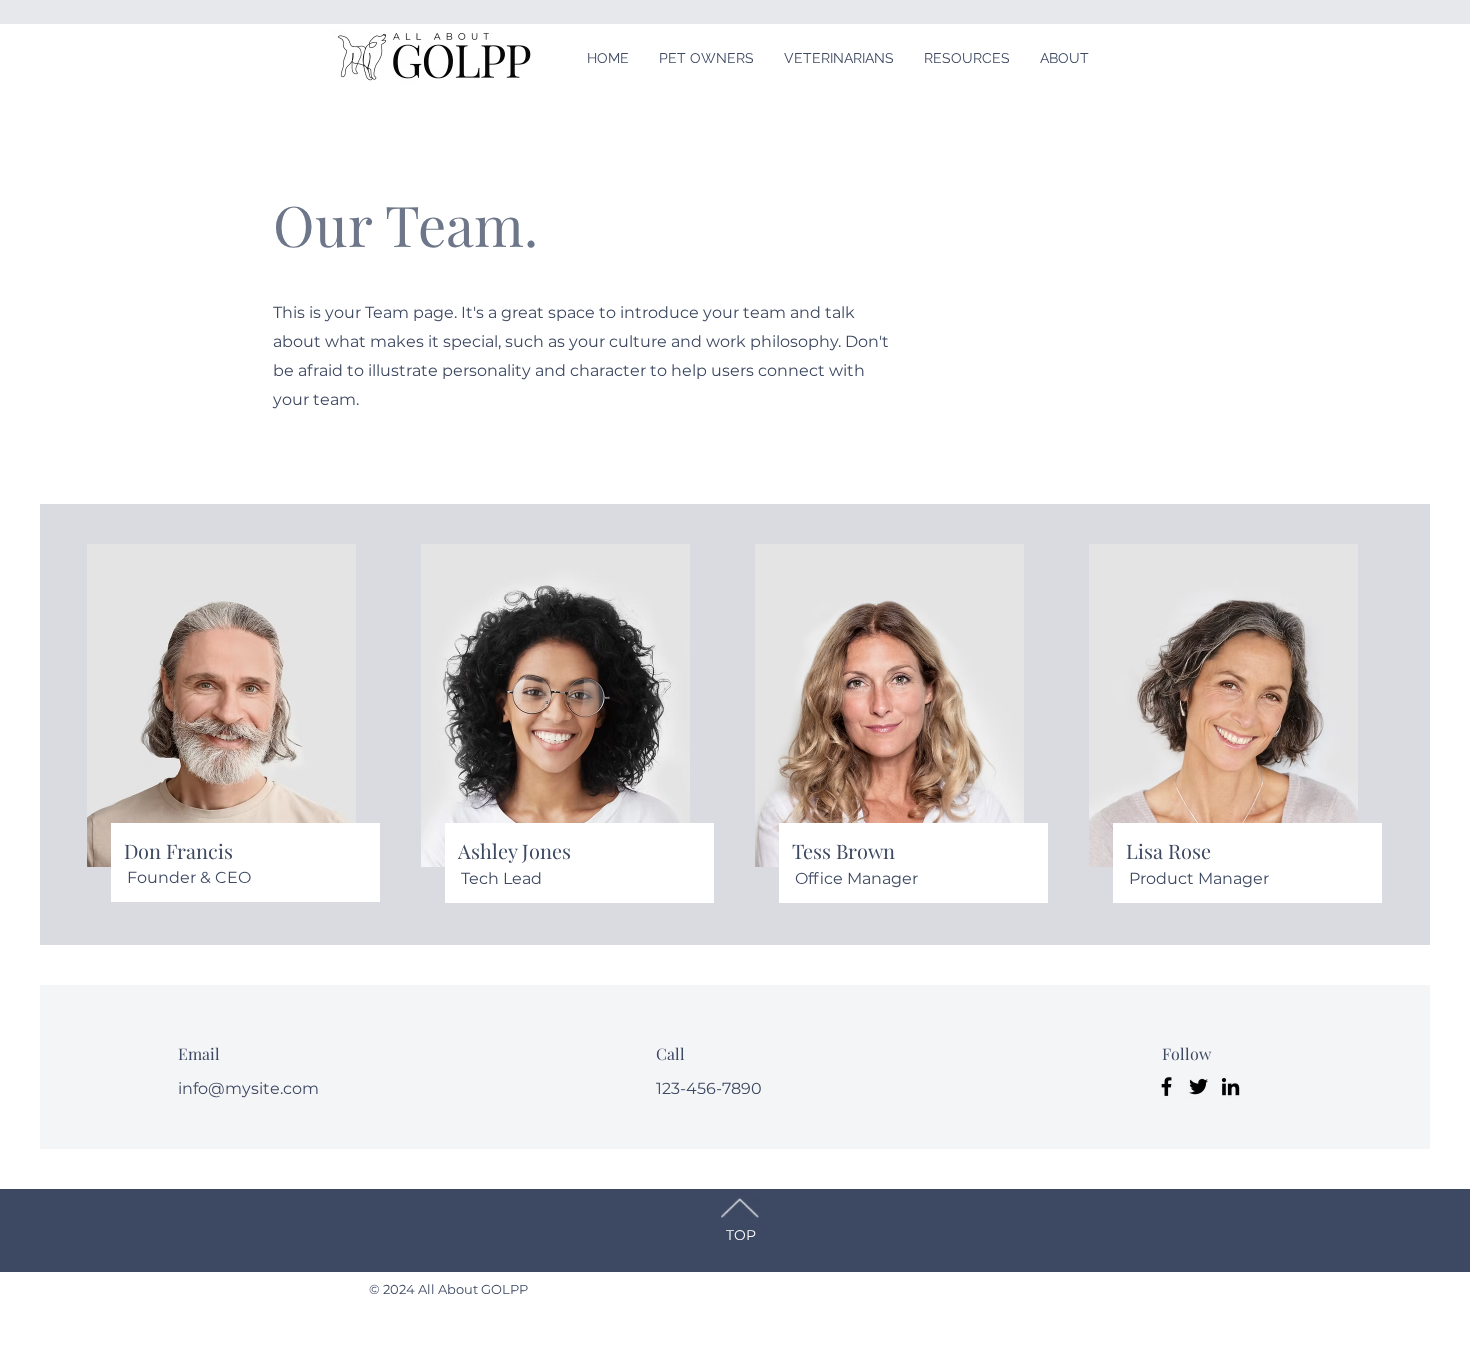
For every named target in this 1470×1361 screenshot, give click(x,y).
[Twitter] (1198, 1086)
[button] (706, 58)
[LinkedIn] (1230, 1086)
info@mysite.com (248, 1088)
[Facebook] (1166, 1086)
